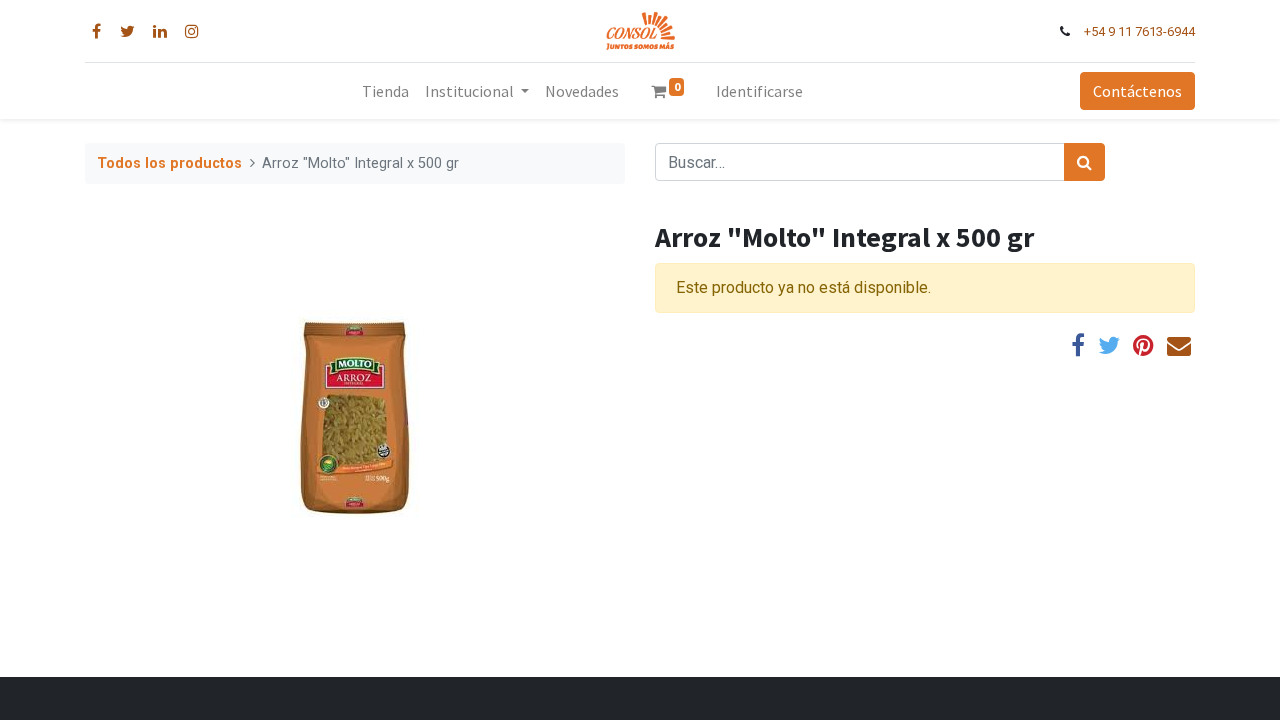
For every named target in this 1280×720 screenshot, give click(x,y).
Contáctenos (1137, 91)
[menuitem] (385, 91)
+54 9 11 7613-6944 (1139, 31)
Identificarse (759, 91)
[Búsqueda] (1084, 162)
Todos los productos (169, 163)
